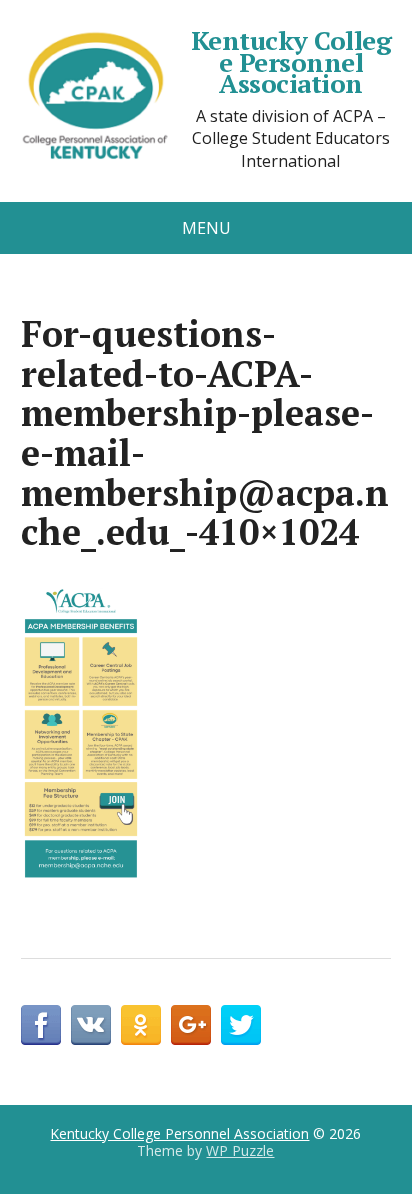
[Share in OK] (141, 1025)
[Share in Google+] (191, 1025)
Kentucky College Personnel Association (291, 62)
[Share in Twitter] (241, 1025)
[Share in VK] (91, 1025)
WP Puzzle (240, 1150)
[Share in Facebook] (41, 1025)
